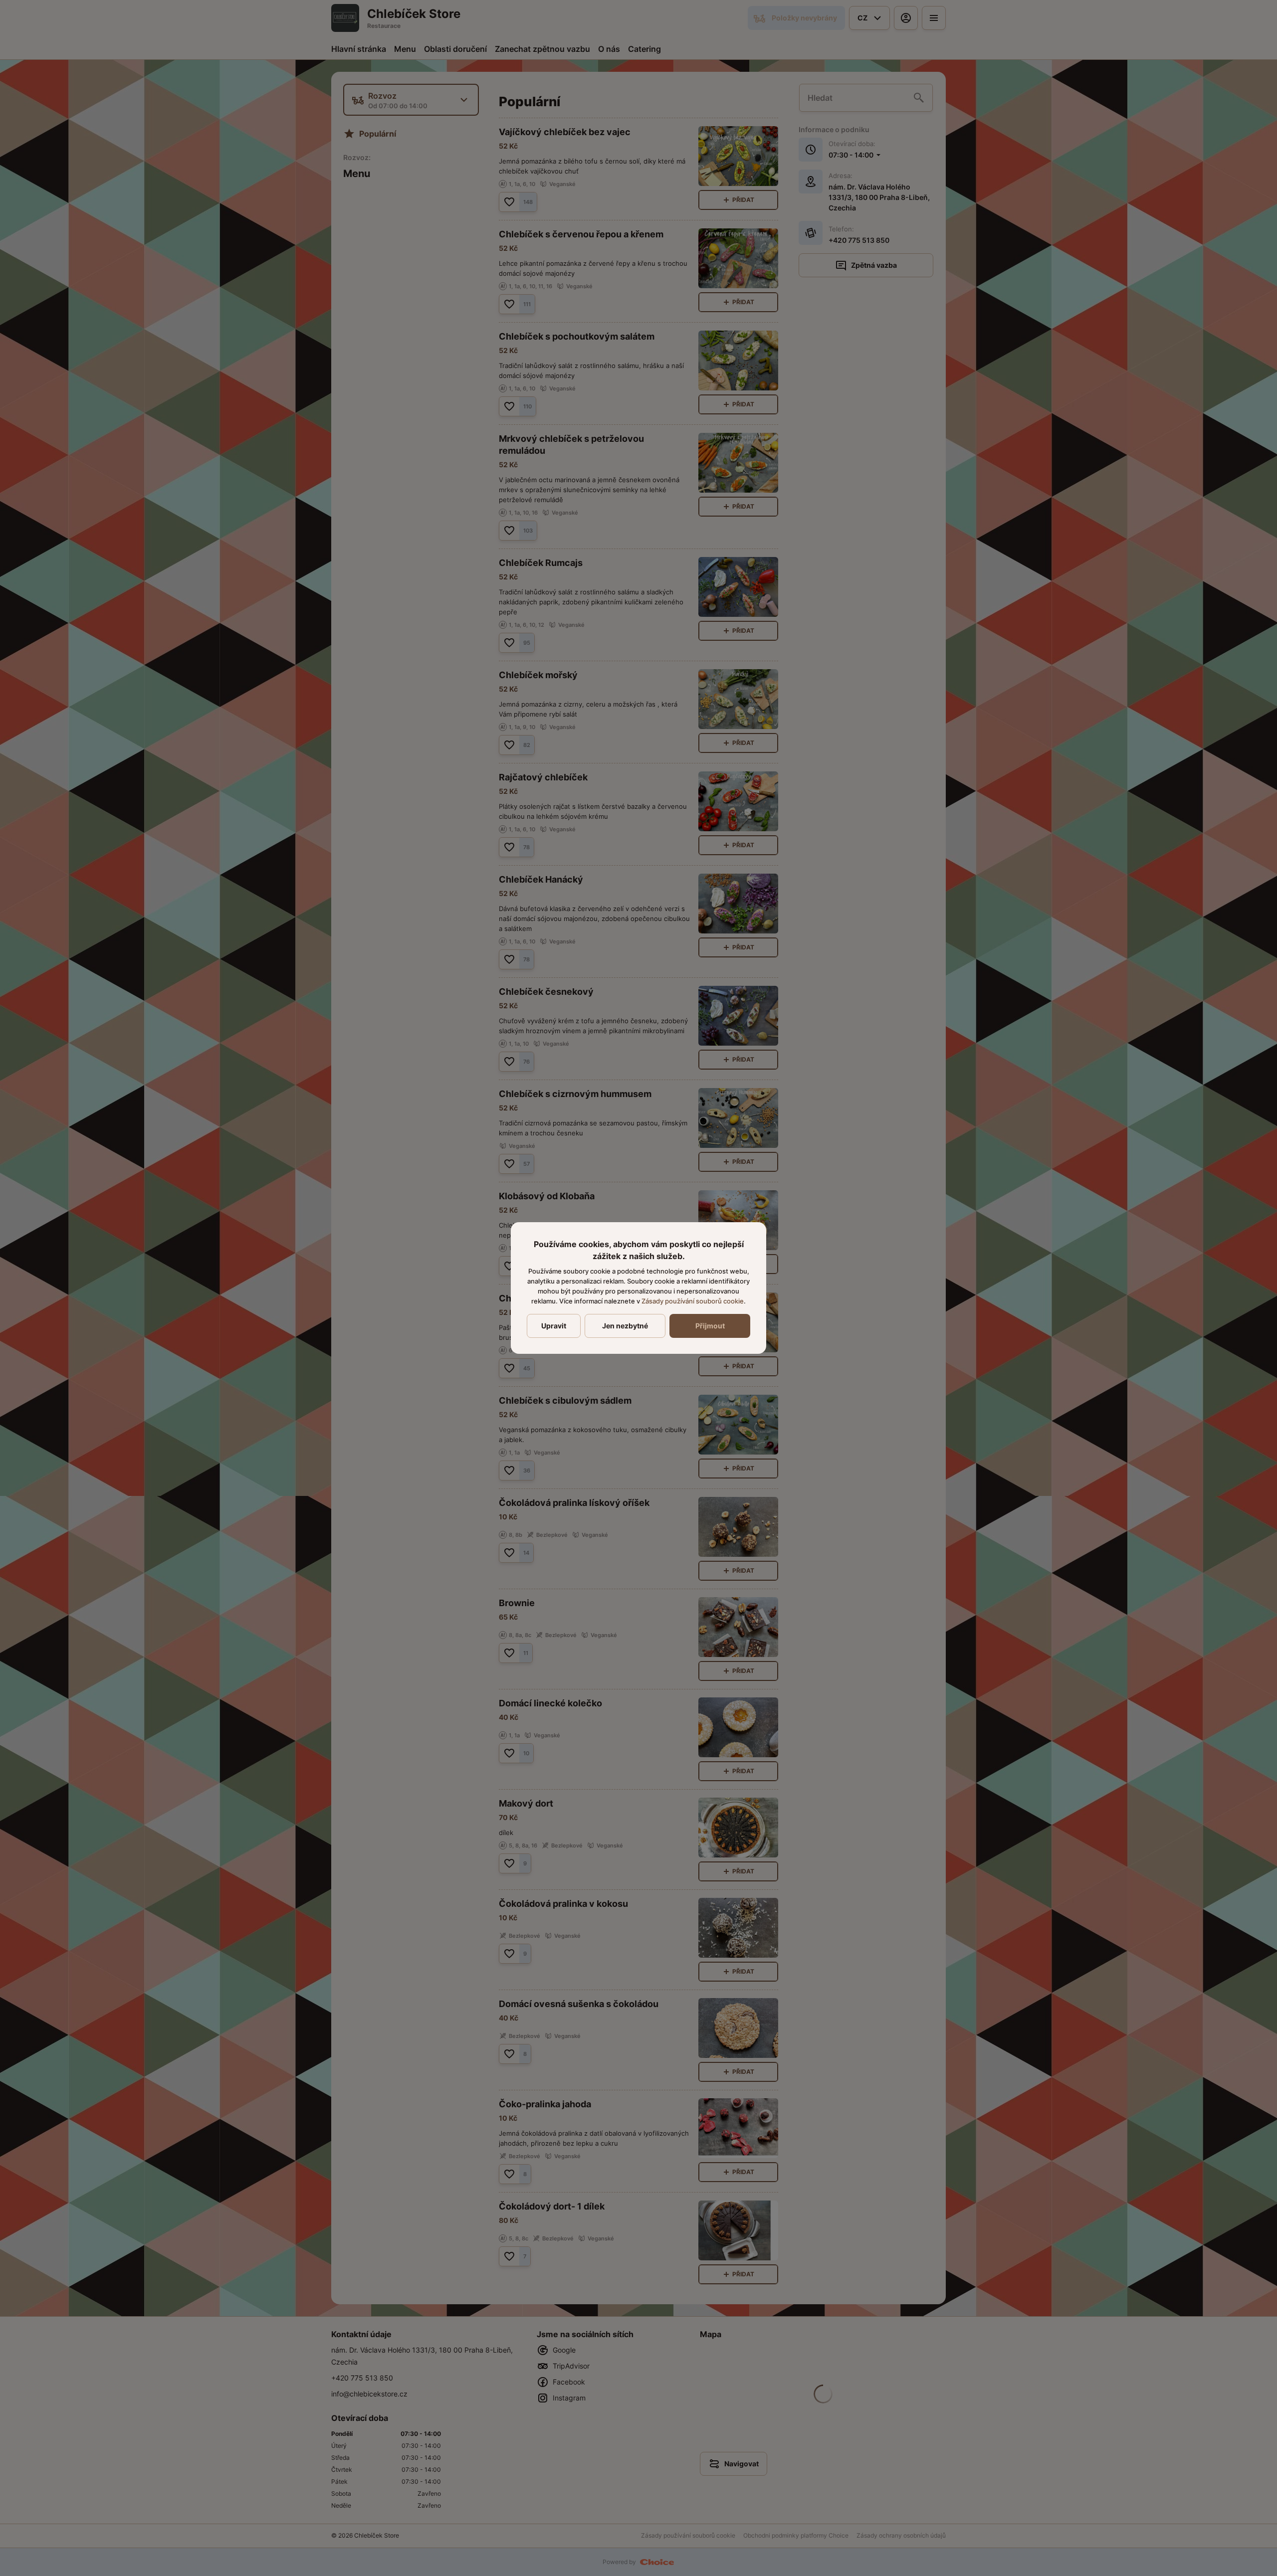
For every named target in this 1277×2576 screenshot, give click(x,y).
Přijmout (710, 1326)
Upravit (554, 1326)
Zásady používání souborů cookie (693, 1301)
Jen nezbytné (625, 1326)
